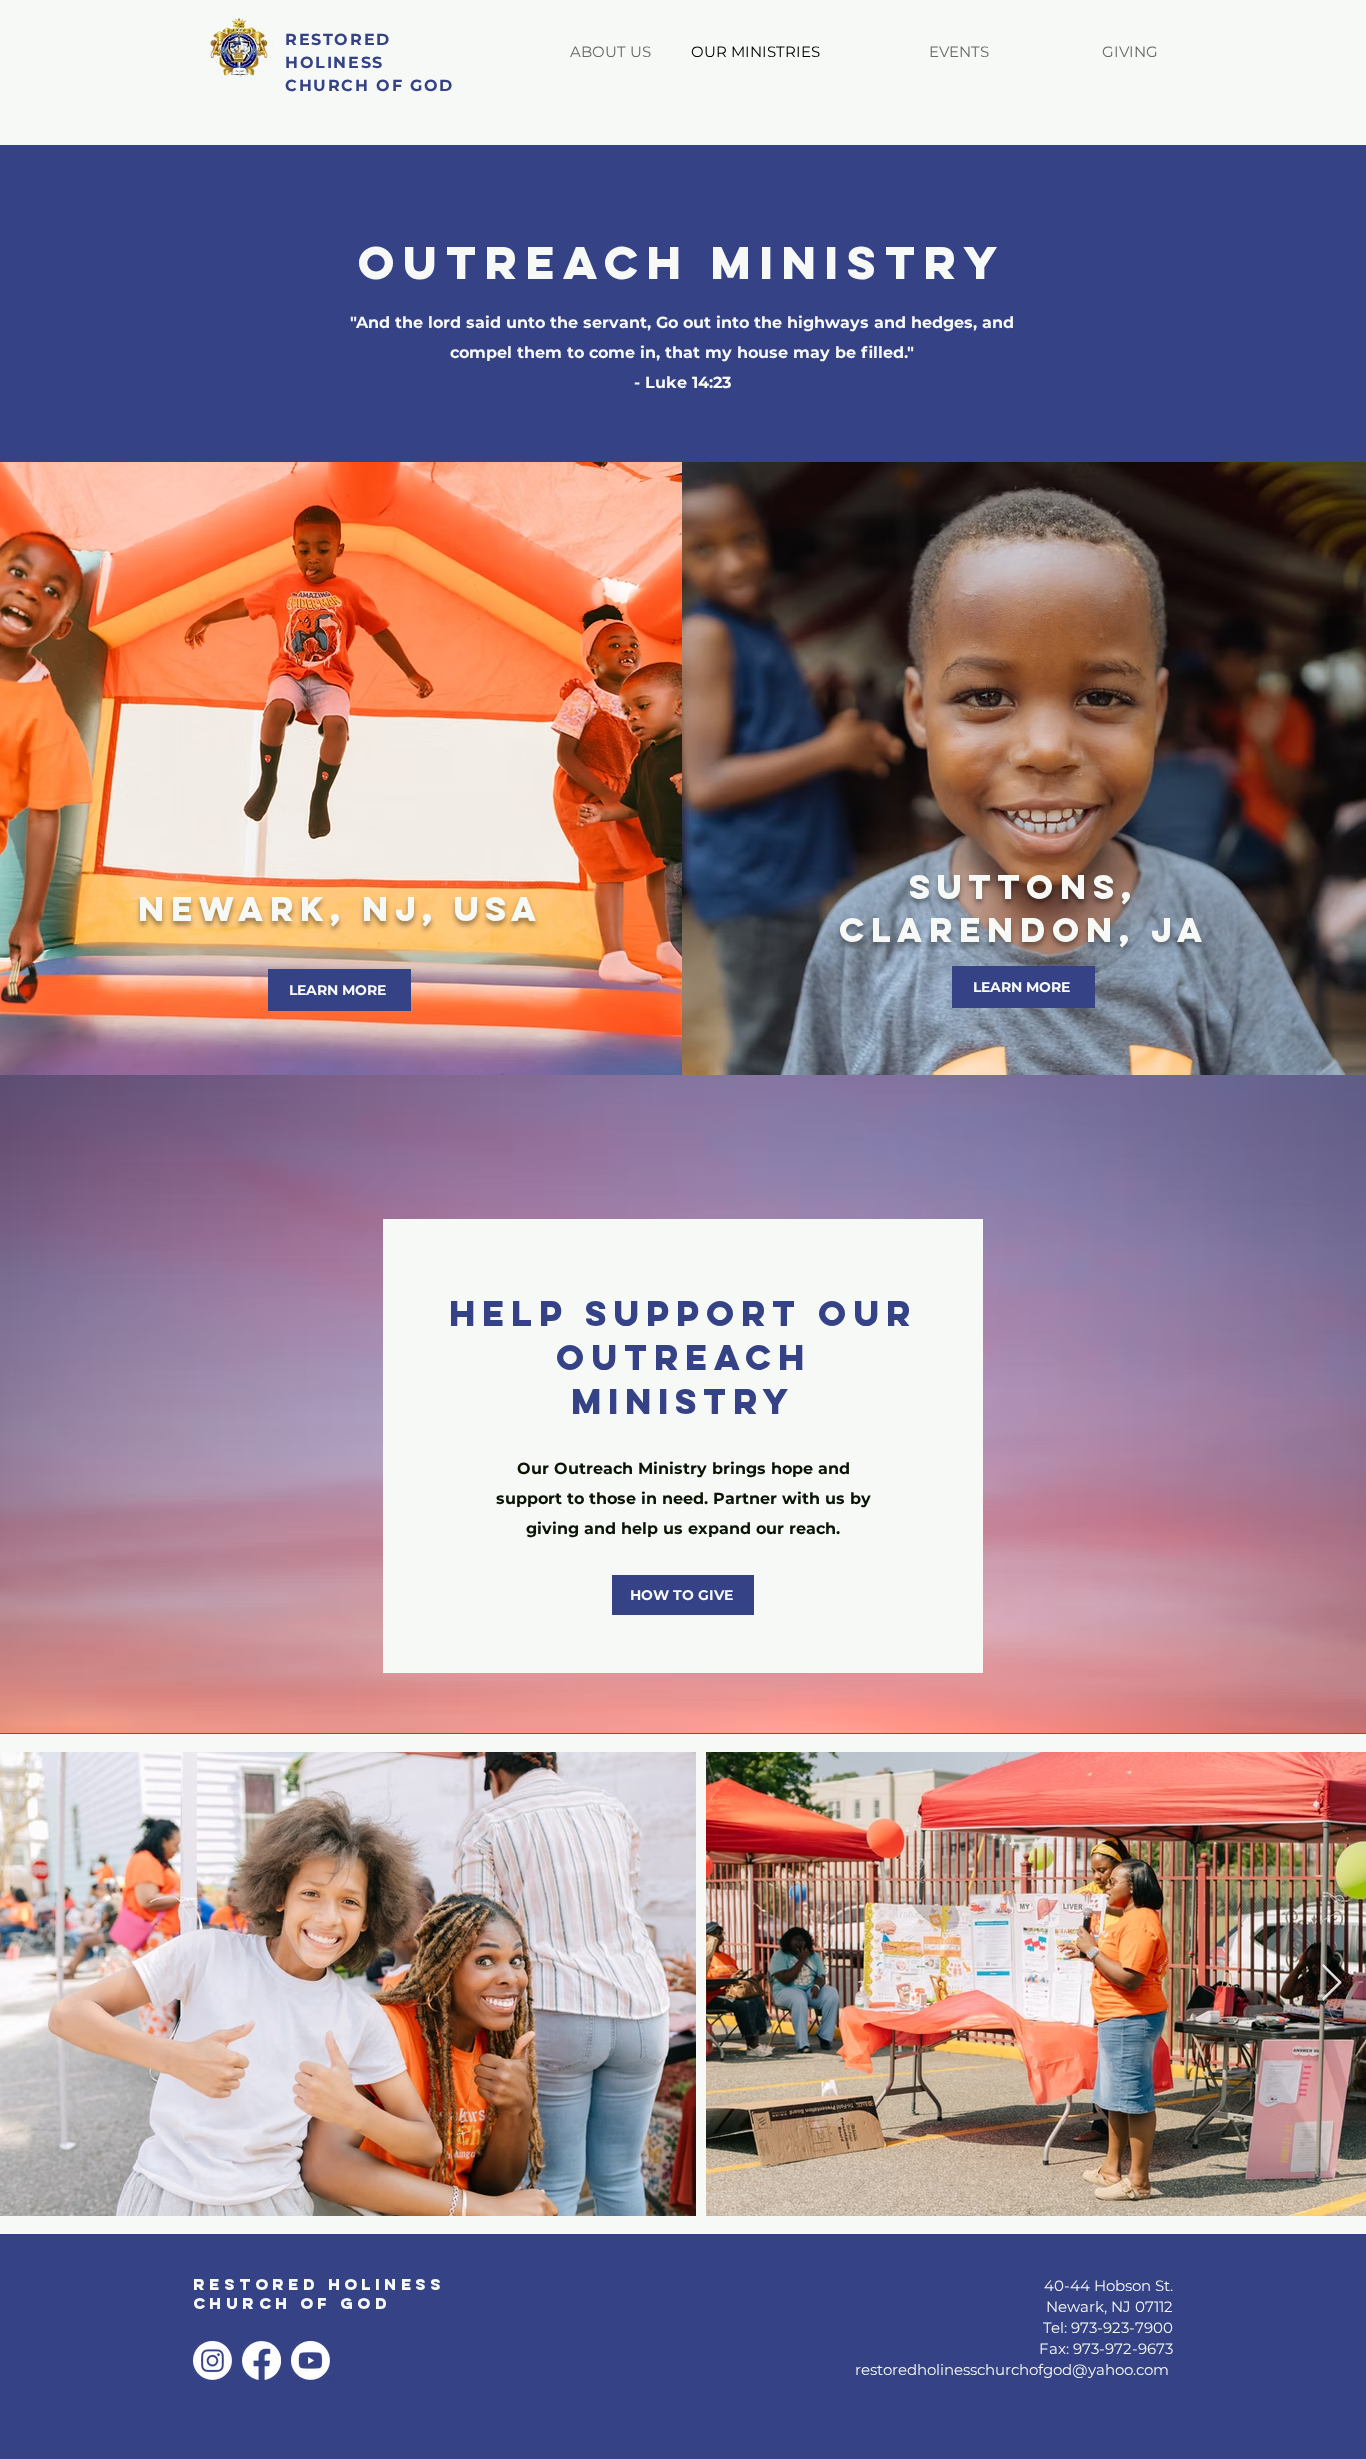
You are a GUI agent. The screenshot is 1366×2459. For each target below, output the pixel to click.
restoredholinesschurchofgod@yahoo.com (1012, 2369)
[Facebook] (261, 2360)
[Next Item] (1331, 1983)
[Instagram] (212, 2360)
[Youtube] (310, 2360)
